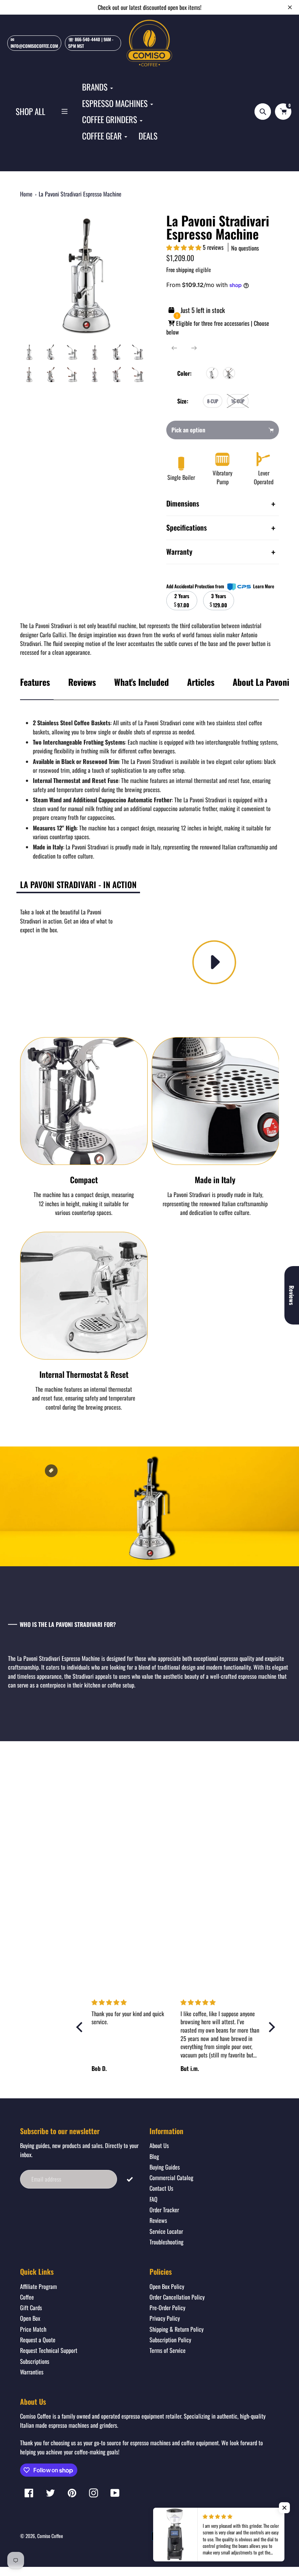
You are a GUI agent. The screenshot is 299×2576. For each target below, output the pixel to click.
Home (26, 194)
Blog (154, 2156)
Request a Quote (38, 2340)
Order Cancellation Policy (177, 2297)
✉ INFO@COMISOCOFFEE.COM (34, 43)
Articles (201, 682)
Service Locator (166, 2231)
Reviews (82, 682)
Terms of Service (168, 2350)
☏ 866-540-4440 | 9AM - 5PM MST (91, 43)
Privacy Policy (165, 2318)
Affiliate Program (38, 2286)
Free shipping (180, 270)
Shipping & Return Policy (176, 2329)
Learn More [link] (264, 586)
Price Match (33, 2329)
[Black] (212, 373)
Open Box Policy (167, 2286)
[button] (185, 247)
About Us (159, 2145)
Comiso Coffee (50, 2536)
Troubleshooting (166, 2242)
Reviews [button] (292, 1295)
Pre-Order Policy (167, 2308)
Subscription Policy (170, 2340)
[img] (132, 2002)
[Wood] (229, 373)
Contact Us (161, 2188)
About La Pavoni (261, 682)
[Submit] (130, 2179)
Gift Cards (31, 2308)
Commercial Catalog (171, 2178)
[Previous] (174, 348)
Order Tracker (164, 2210)
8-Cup (213, 401)
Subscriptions (35, 2361)
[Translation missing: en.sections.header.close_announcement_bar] (290, 7)
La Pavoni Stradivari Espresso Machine (80, 194)
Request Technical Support (49, 2350)
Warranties (32, 2372)
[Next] (194, 348)
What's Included (141, 682)
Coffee (27, 2297)
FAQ (154, 2199)
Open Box (30, 2318)
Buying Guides (165, 2167)
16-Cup (238, 401)
